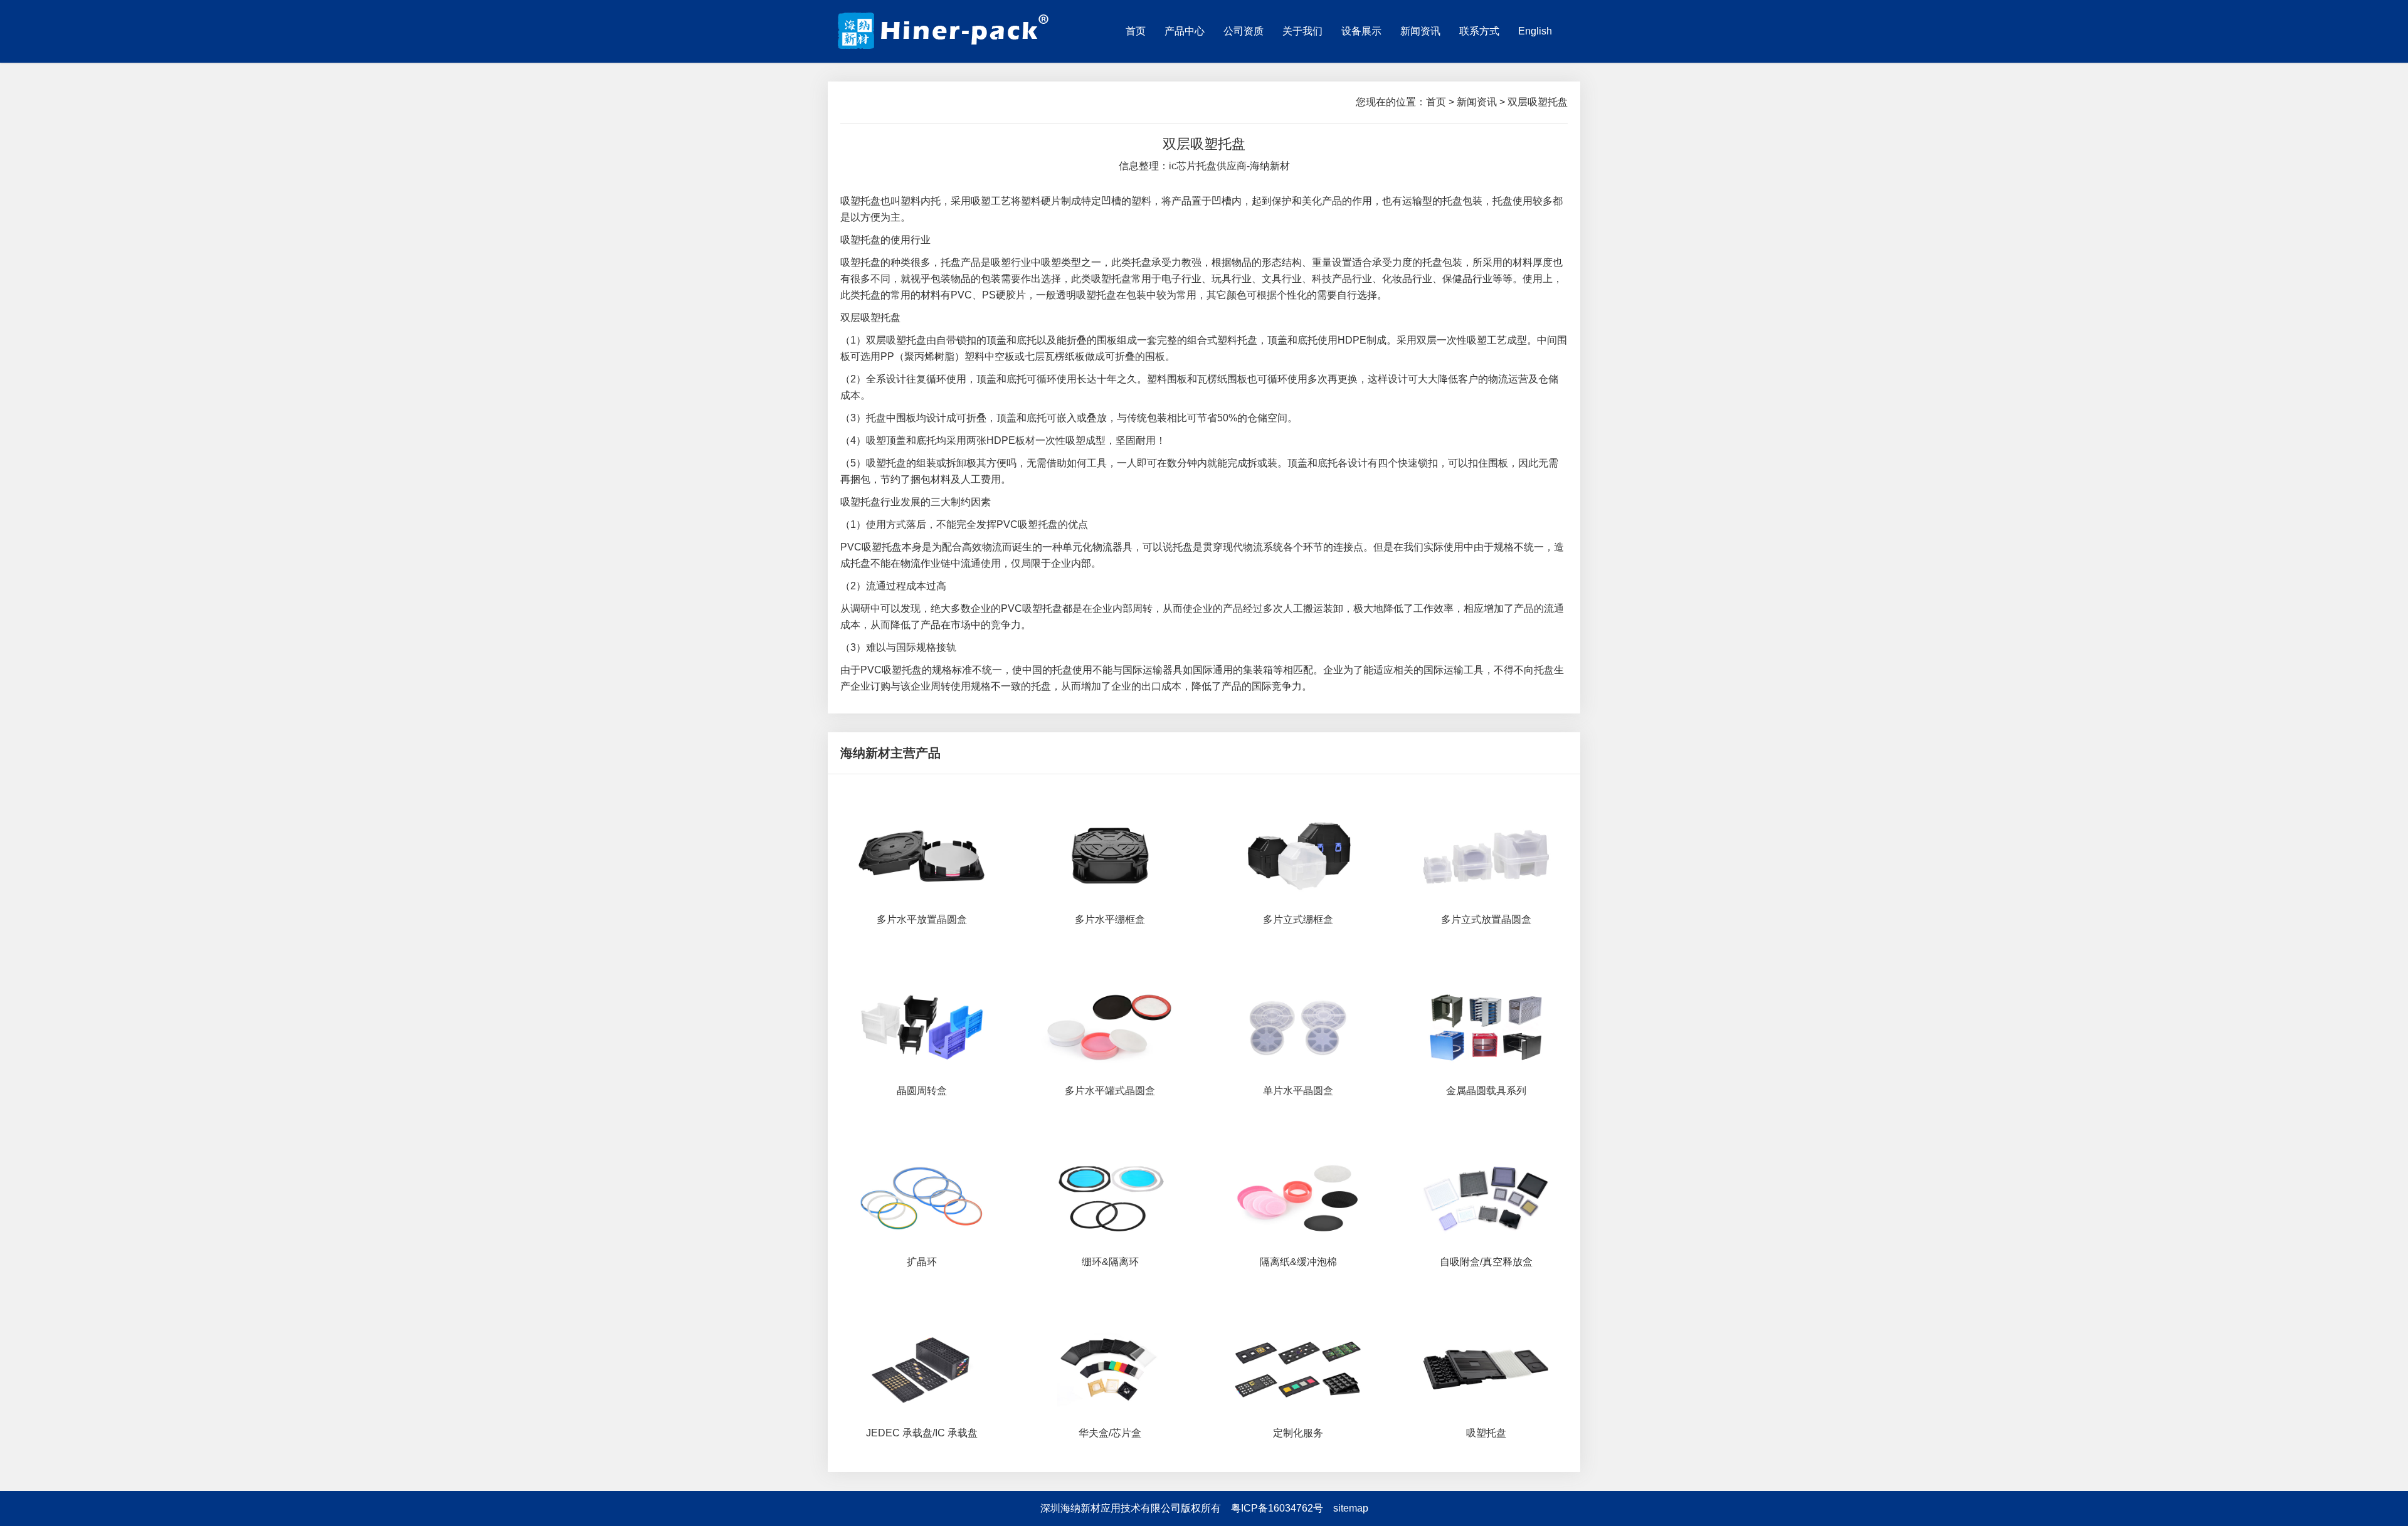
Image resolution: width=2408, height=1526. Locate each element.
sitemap (1351, 1508)
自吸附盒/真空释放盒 (1486, 1262)
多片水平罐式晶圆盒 (1110, 1091)
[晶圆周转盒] (922, 1026)
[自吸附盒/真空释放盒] (1486, 1197)
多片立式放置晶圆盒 (1486, 919)
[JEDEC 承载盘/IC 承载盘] (922, 1369)
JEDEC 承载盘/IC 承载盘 (922, 1433)
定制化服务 (1298, 1433)
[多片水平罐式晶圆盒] (1110, 1026)
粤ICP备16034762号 (1277, 1508)
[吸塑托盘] (1486, 1369)
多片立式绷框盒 (1298, 919)
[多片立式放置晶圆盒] (1486, 855)
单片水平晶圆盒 (1298, 1091)
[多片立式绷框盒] (1298, 855)
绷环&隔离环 (1110, 1262)
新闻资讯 (1477, 102)
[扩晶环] (922, 1197)
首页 (1436, 102)
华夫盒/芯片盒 (1110, 1433)
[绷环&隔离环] (1110, 1197)
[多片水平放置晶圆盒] (922, 855)
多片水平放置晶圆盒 (922, 919)
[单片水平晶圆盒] (1298, 1026)
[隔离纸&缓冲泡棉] (1298, 1197)
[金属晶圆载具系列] (1486, 1026)
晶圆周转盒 (922, 1091)
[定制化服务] (1298, 1369)
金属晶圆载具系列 (1486, 1091)
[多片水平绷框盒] (1110, 855)
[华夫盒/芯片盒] (1110, 1369)
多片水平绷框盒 (1110, 919)
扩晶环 (922, 1262)
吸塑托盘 (1486, 1433)
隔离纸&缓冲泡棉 (1298, 1262)
